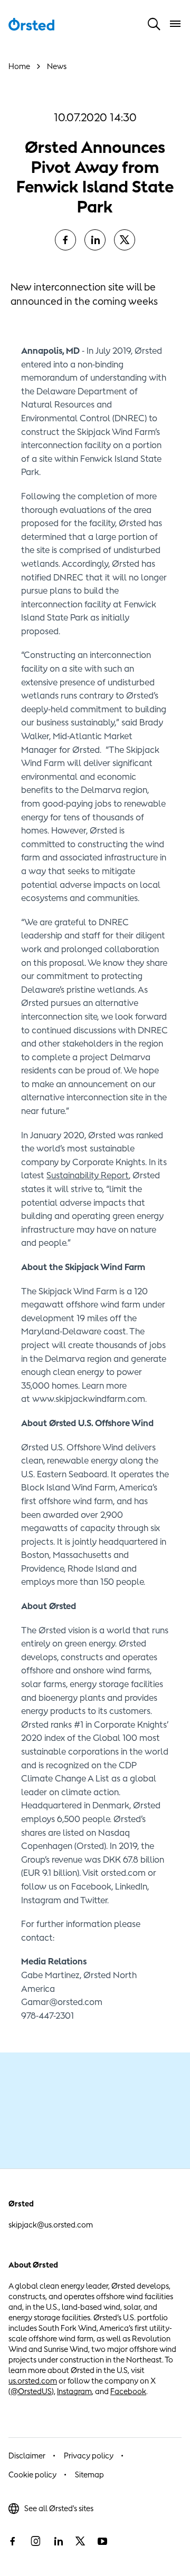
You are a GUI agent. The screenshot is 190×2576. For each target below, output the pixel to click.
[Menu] (175, 24)
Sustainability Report (88, 1175)
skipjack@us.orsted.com (51, 2225)
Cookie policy (32, 2475)
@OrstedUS (31, 2391)
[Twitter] (125, 240)
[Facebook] (65, 240)
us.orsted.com (33, 2381)
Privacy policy (89, 2456)
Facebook (128, 2391)
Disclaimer (27, 2456)
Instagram (74, 2391)
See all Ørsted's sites (59, 2508)
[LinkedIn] (95, 240)
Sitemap (89, 2475)
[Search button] (154, 24)
